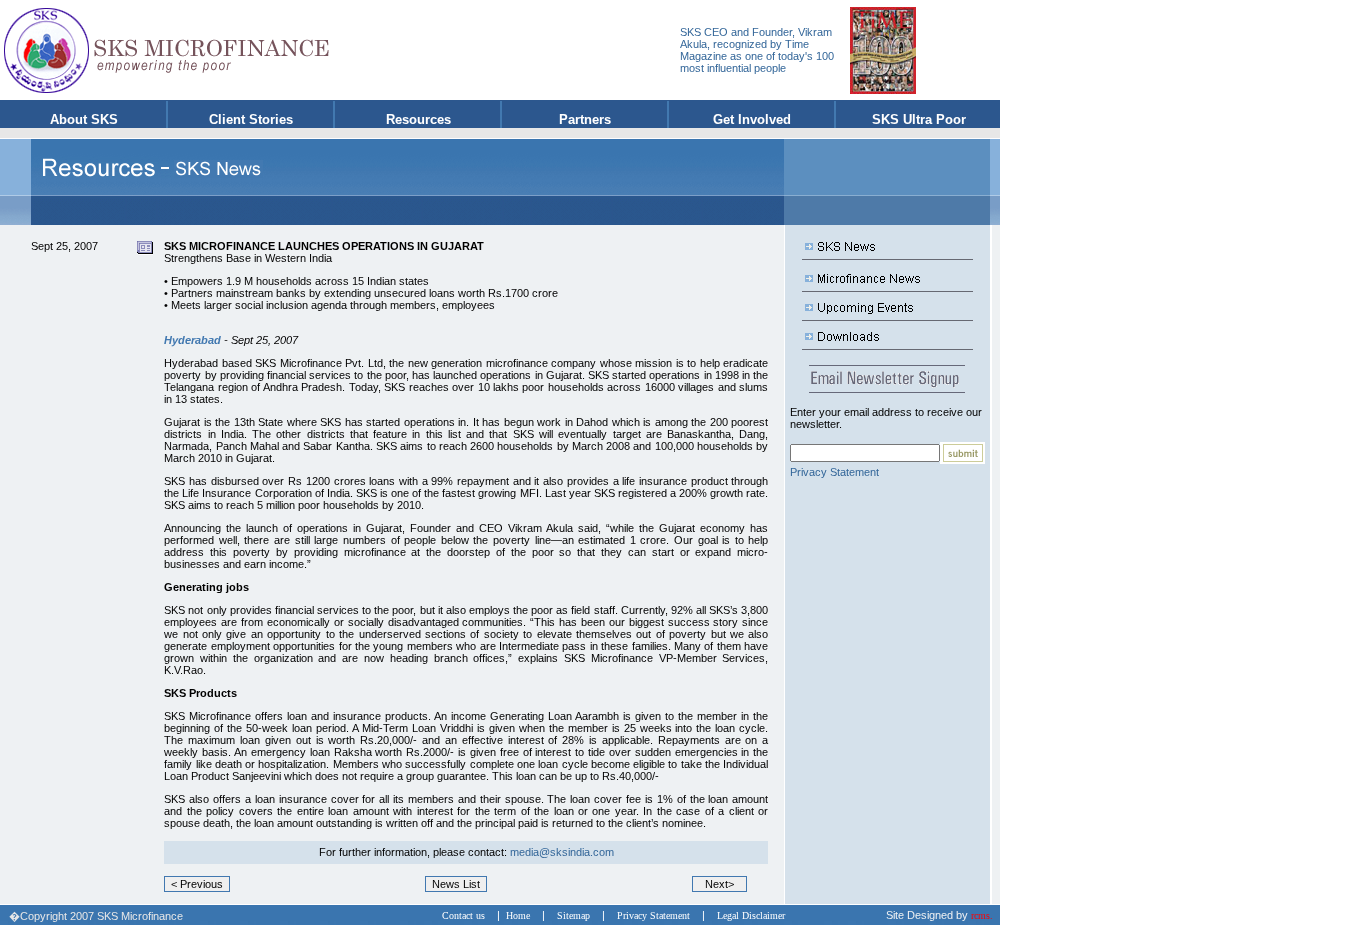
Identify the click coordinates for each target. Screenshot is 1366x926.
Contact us (468, 915)
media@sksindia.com (562, 852)
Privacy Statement (834, 472)
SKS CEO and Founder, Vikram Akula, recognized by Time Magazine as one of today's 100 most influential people (757, 50)
